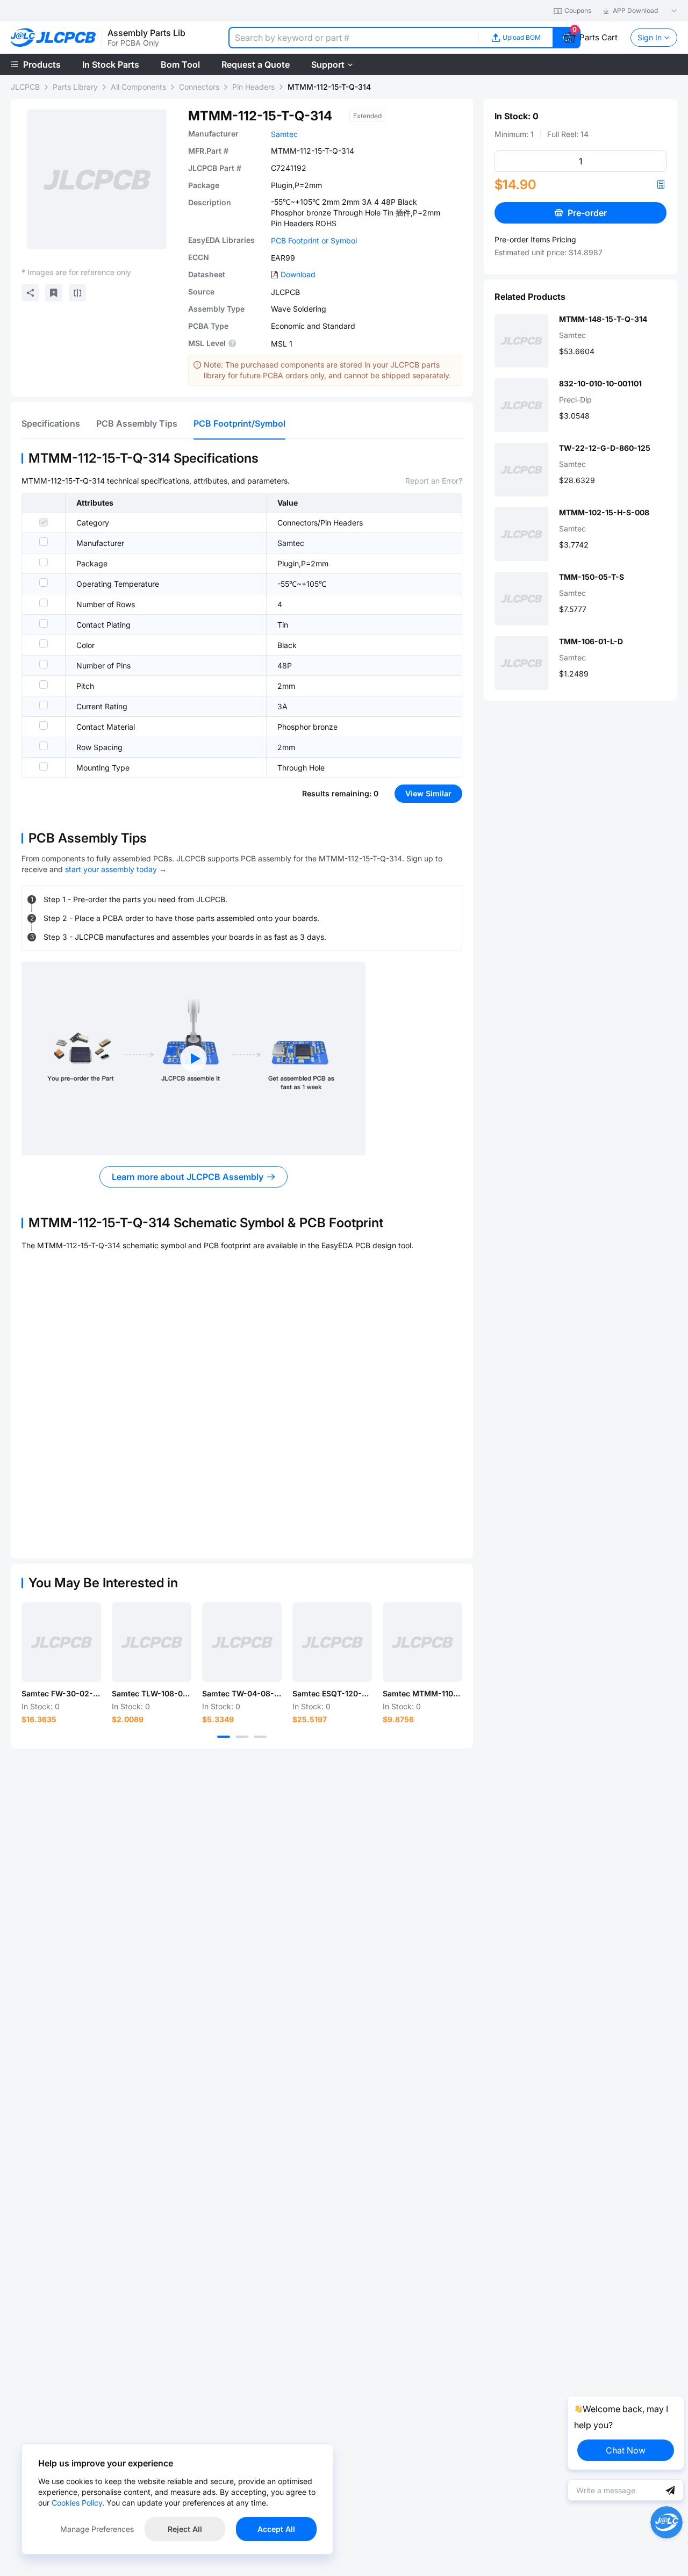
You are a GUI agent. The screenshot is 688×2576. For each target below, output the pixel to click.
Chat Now (626, 2450)
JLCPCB (25, 87)
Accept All (276, 2529)
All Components (138, 87)
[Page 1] (224, 1737)
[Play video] (193, 1059)
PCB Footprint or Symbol (314, 240)
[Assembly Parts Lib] (53, 38)
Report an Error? (434, 481)
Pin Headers (253, 87)
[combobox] (353, 38)
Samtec (284, 134)
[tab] (51, 423)
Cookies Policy (77, 2503)
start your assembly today (111, 869)
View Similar (428, 793)
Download (298, 274)
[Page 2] (242, 1737)
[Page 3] (260, 1737)
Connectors (199, 87)
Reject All (185, 2529)
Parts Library (75, 87)
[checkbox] (44, 522)
